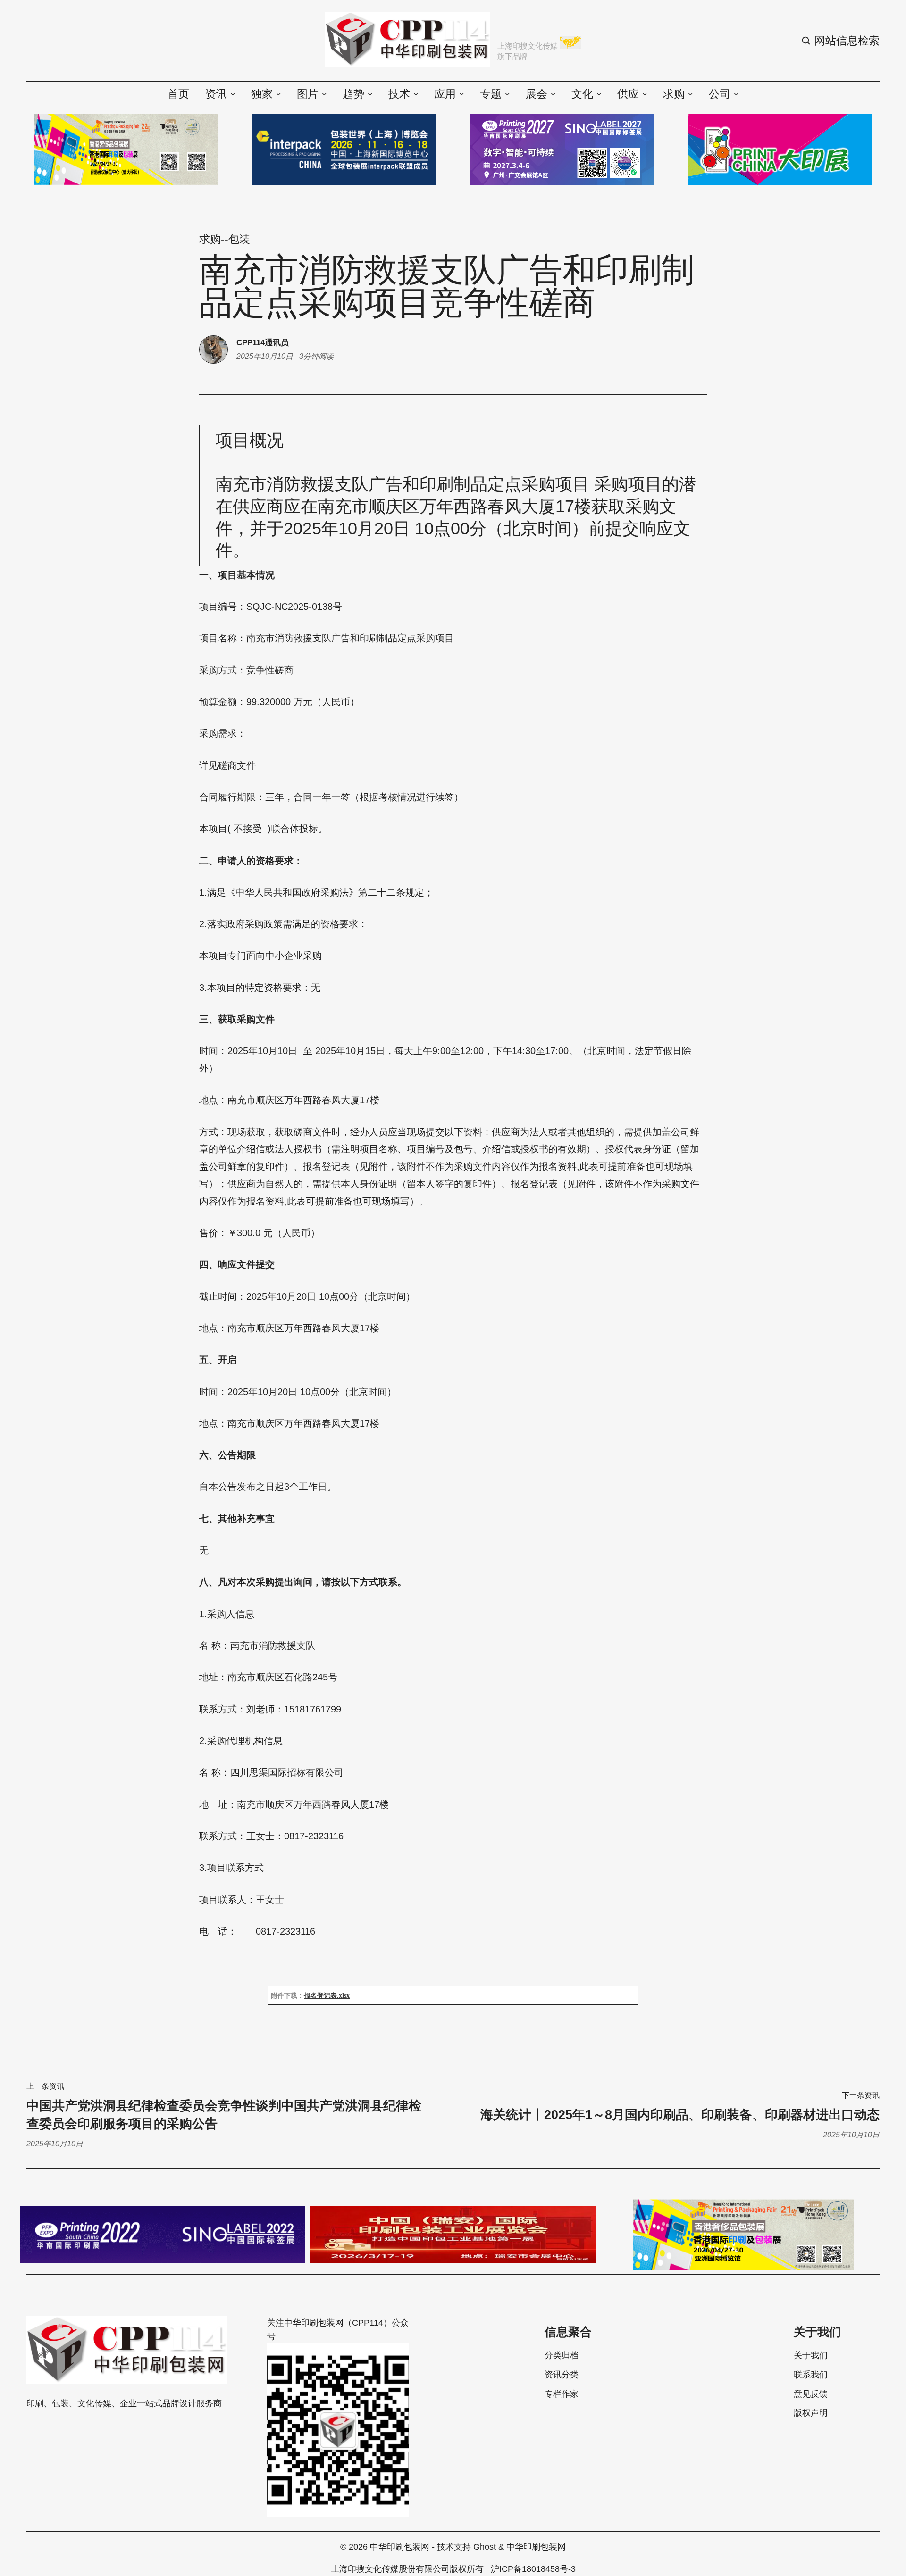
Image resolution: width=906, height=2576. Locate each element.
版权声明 (811, 2413)
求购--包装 (225, 239)
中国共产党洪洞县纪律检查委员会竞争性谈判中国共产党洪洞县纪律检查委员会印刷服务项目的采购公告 (224, 2115)
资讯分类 (562, 2375)
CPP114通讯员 (263, 342)
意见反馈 (811, 2394)
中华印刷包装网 (400, 2547)
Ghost (485, 2547)
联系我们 (811, 2375)
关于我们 (811, 2355)
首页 (178, 94)
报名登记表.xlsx (327, 1996)
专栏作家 (562, 2394)
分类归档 (562, 2355)
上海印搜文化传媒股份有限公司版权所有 (407, 2569)
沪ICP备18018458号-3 (533, 2569)
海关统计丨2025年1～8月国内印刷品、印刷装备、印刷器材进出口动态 (680, 2115)
